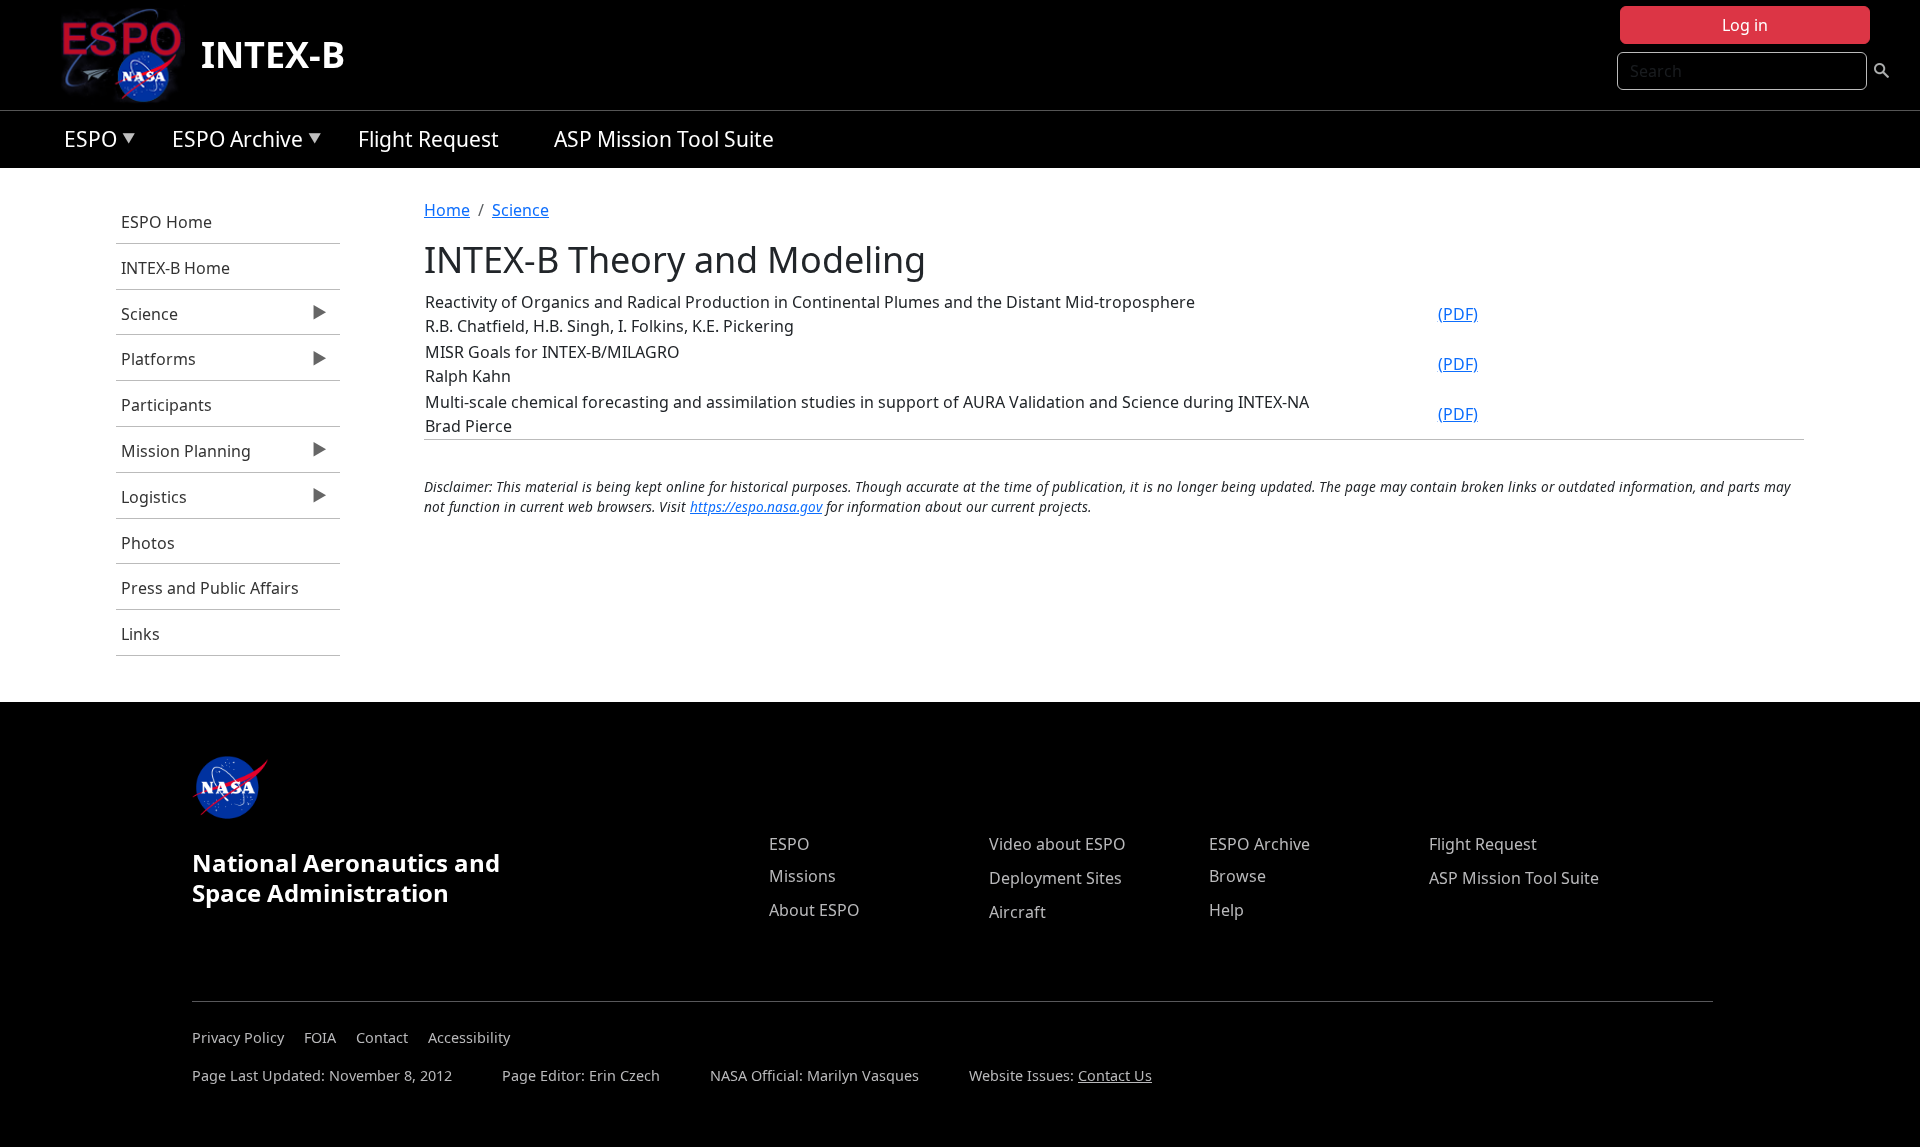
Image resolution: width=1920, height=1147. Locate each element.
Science (147, 319)
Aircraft (1017, 912)
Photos (148, 543)
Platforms (156, 364)
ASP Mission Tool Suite (664, 139)
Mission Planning (183, 456)
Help (1226, 910)
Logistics (151, 502)
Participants (166, 405)
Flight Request (428, 139)
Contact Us (1115, 1075)
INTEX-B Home (175, 268)
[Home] (129, 55)
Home (447, 210)
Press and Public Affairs (210, 588)
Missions (802, 876)
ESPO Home (166, 222)
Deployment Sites (1055, 878)
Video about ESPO (1057, 844)
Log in (1745, 25)
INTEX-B (273, 54)
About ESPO (814, 910)
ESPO (85, 142)
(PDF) (1458, 314)
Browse (1237, 876)
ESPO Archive (232, 142)
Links (140, 634)
